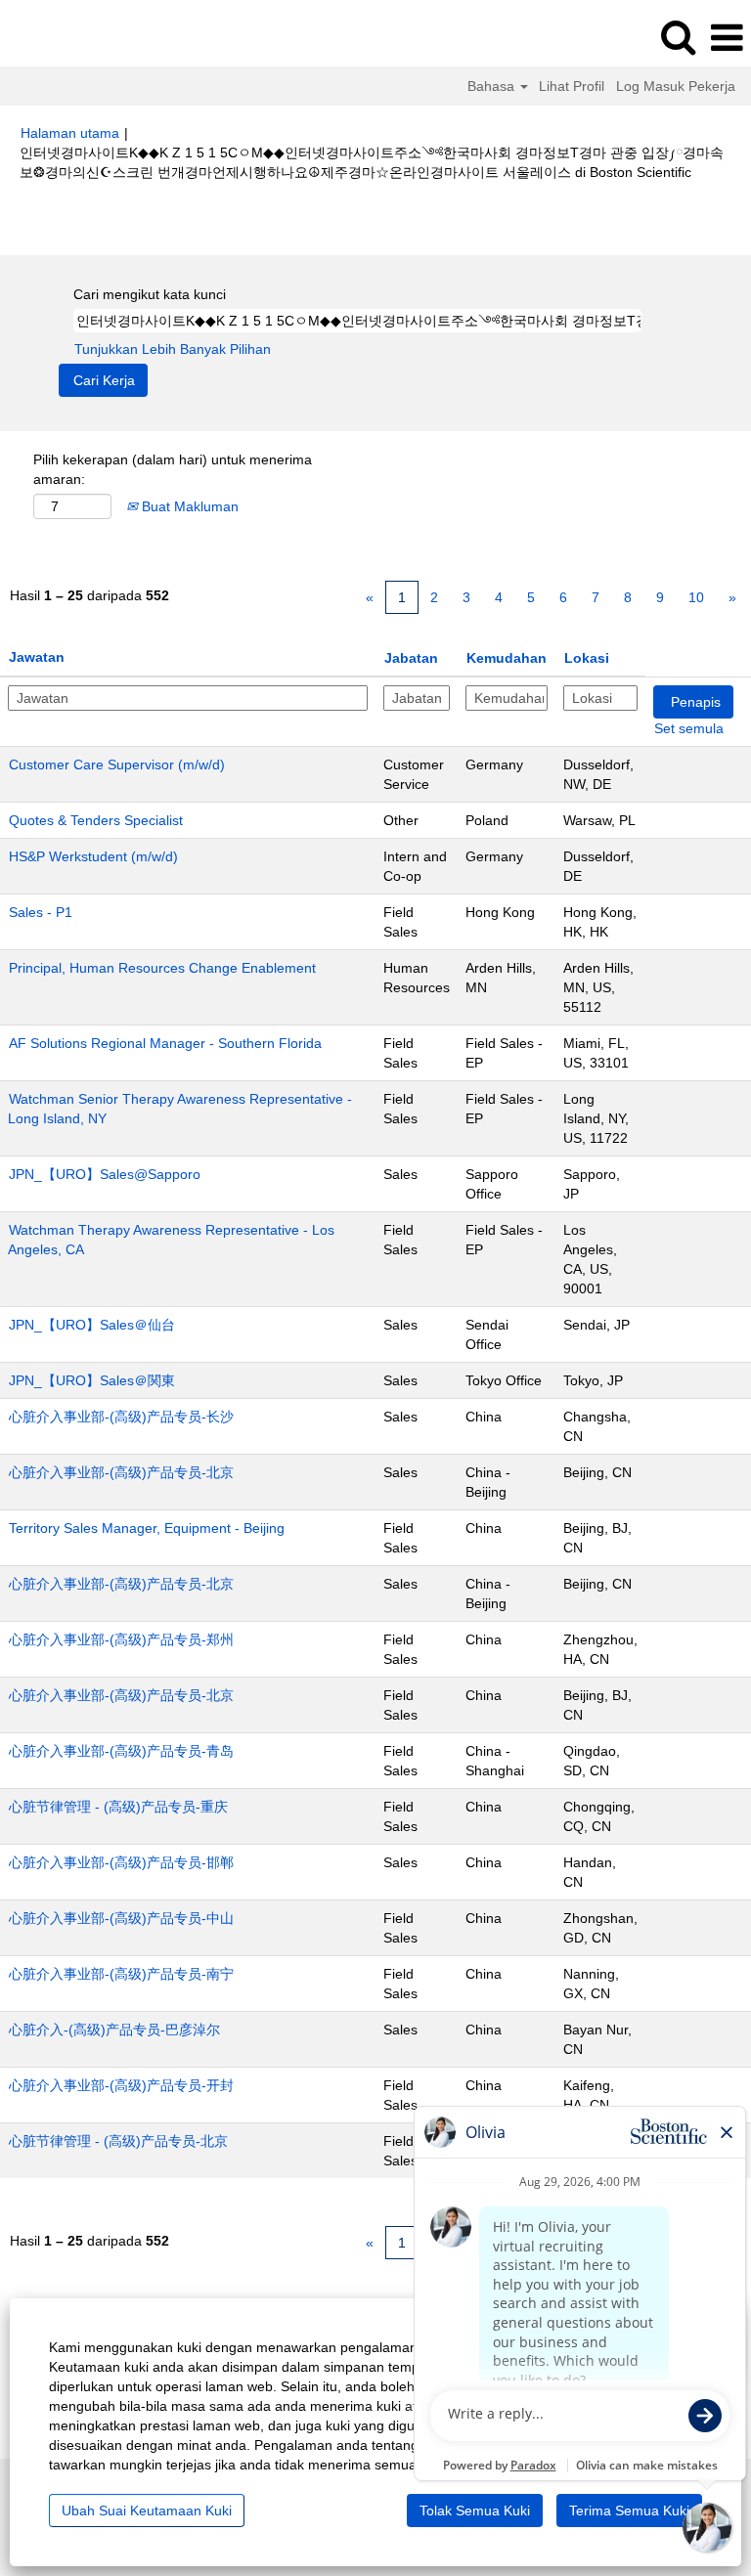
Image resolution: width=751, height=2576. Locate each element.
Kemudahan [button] (507, 658)
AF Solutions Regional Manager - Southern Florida (165, 1043)
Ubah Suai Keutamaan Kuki (147, 2511)
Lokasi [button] (587, 658)
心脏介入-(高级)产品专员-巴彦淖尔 (114, 2030)
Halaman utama (70, 133)
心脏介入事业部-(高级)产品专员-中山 (121, 1918)
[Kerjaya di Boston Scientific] (69, 37)
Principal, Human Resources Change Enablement (162, 968)
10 (696, 597)
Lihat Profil (572, 86)
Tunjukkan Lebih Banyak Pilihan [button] (173, 349)
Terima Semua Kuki (629, 2511)
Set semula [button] (689, 728)
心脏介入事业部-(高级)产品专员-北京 (121, 1472)
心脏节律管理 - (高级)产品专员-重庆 (118, 1807)
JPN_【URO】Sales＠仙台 (92, 1325)
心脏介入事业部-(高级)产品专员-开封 (121, 2085)
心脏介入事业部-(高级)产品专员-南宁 (121, 1974)
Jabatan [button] (411, 658)
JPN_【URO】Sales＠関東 (92, 1380)
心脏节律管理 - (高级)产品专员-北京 (118, 2141)
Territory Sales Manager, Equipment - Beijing (147, 1528)
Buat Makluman (188, 506)
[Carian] (678, 37)
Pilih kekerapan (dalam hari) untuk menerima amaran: (173, 469)
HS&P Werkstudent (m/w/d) (93, 856)
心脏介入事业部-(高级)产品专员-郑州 (121, 1639)
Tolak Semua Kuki (475, 2511)
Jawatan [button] (37, 657)
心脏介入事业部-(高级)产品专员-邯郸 (121, 1862)
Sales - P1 (41, 912)
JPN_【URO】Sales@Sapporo (105, 1174)
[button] (727, 38)
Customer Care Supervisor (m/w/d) (117, 764)
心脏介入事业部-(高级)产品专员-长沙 (121, 1417)
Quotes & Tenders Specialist (96, 820)
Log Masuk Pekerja (676, 86)
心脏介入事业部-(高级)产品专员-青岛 (121, 1751)
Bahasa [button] (493, 86)
